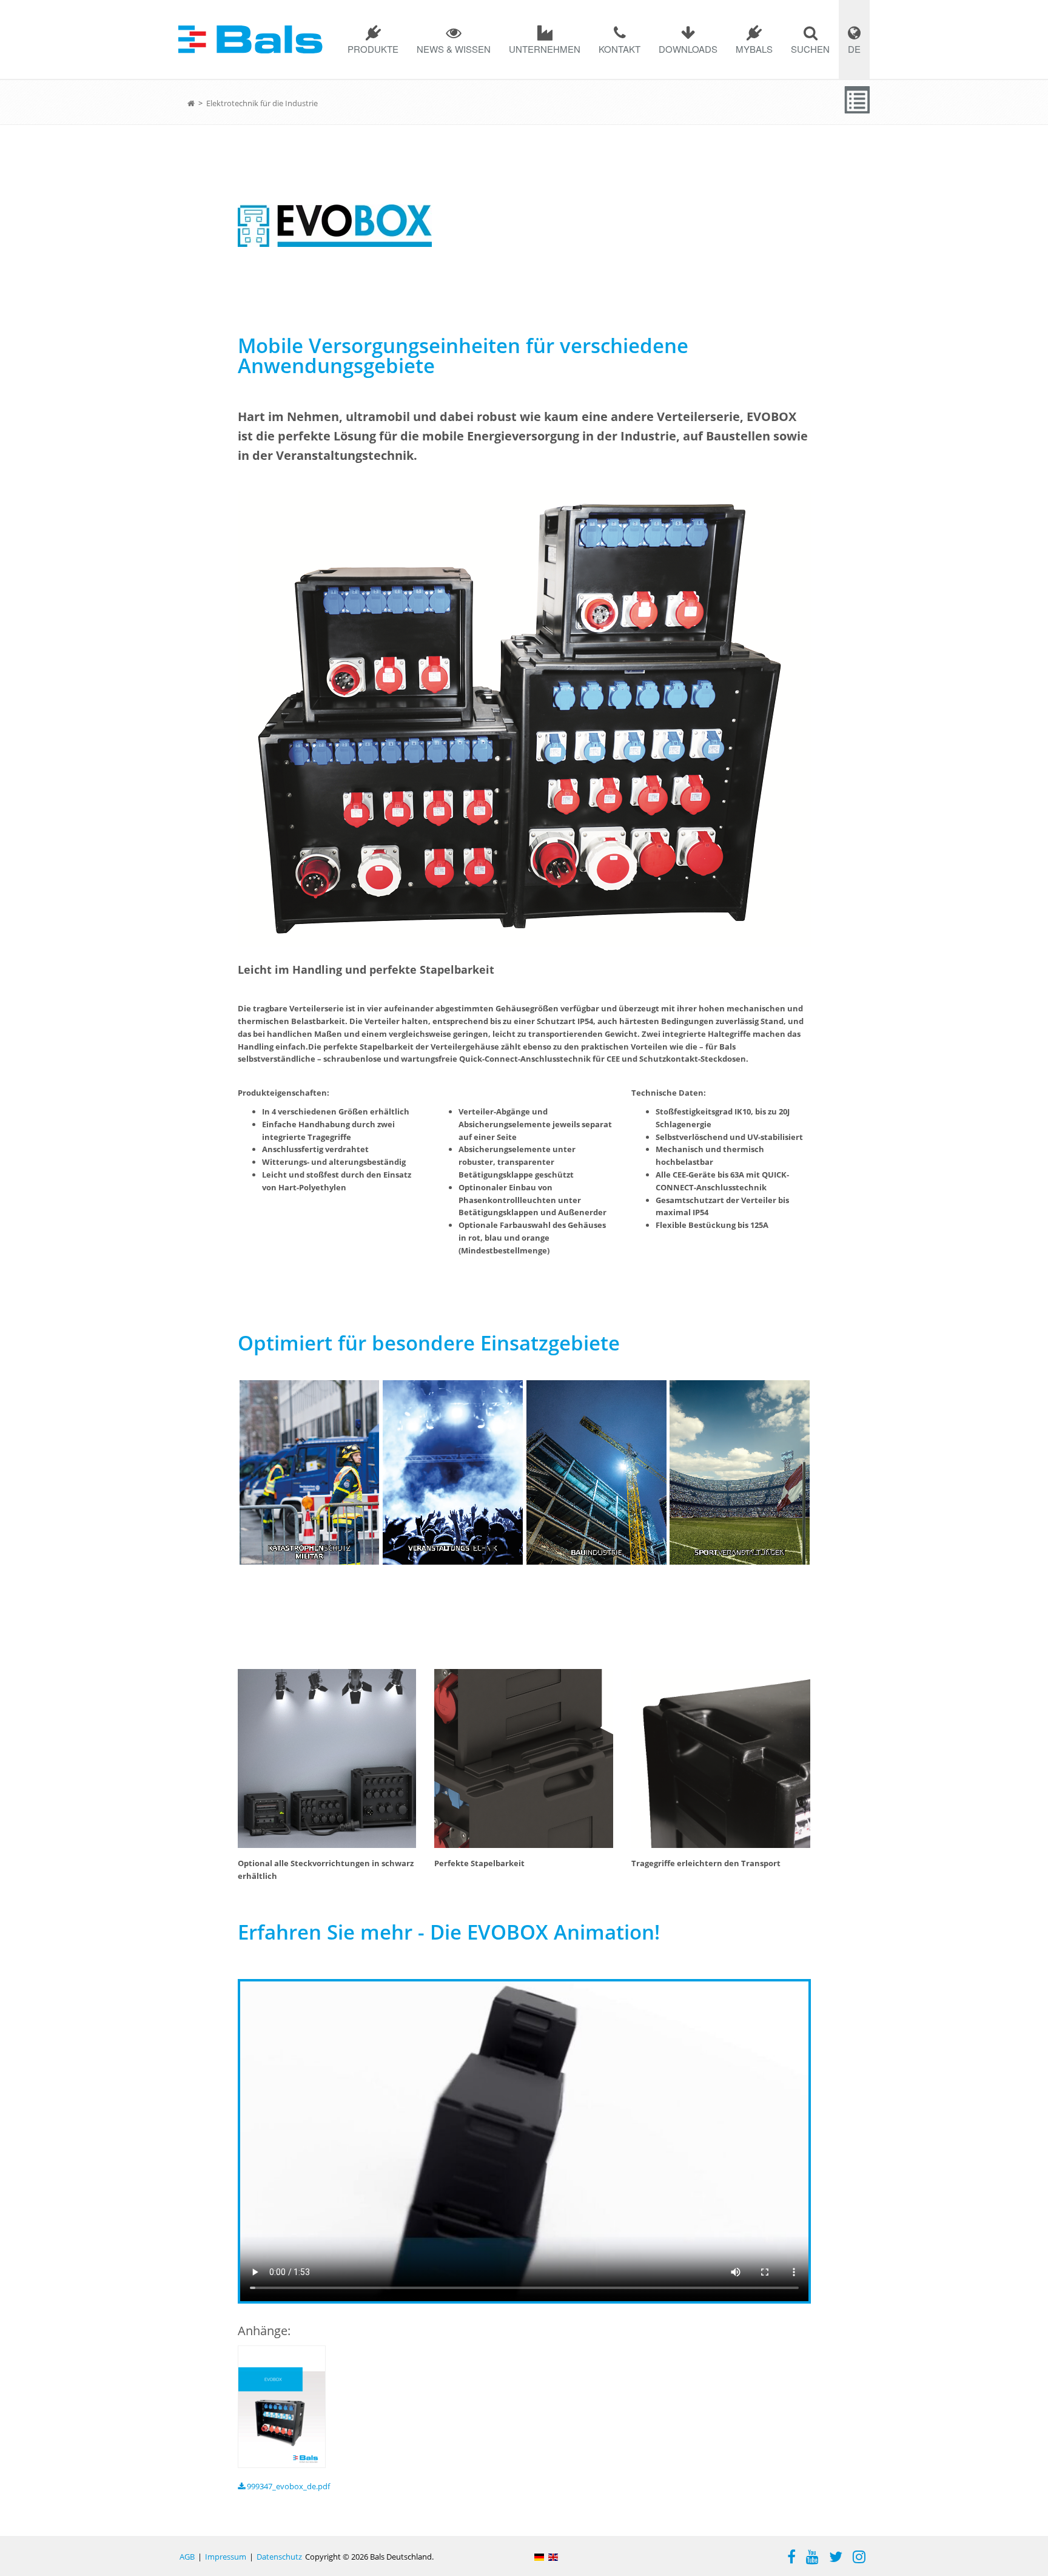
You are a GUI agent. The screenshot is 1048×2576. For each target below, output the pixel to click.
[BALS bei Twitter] (836, 2558)
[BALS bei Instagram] (859, 2558)
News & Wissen (454, 49)
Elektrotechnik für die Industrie (262, 103)
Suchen (810, 49)
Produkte (373, 49)
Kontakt (620, 49)
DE (854, 49)
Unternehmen (545, 49)
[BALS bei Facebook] (791, 2558)
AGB (187, 2557)
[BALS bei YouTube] (812, 2558)
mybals (754, 49)
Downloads (688, 49)
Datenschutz (279, 2557)
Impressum (226, 2557)
